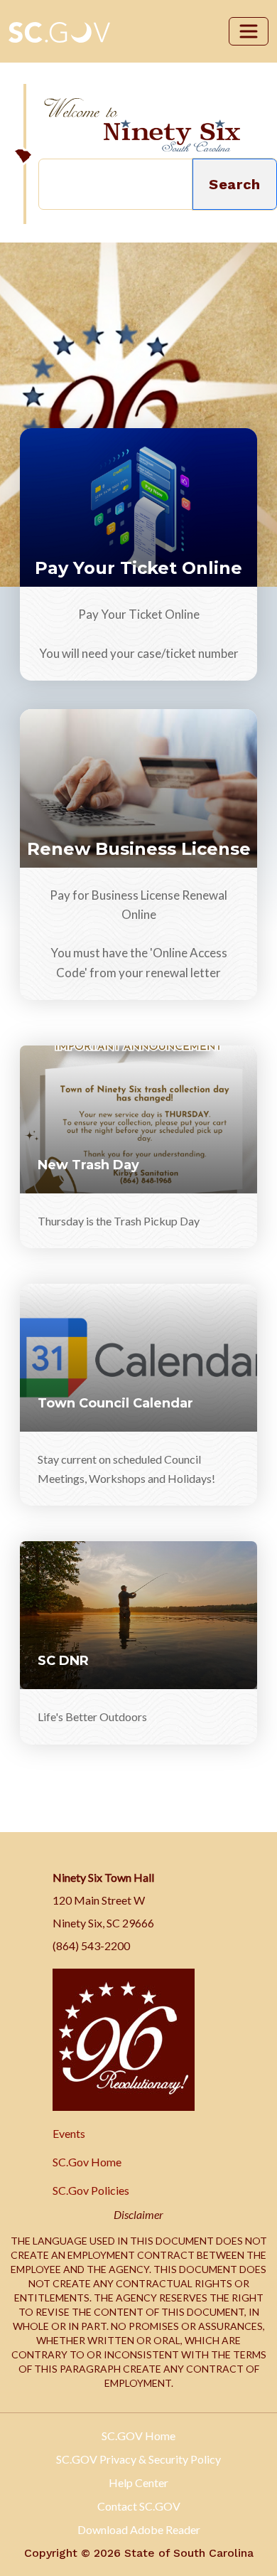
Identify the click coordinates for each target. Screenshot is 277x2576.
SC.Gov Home (87, 2162)
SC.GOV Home (138, 2436)
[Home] (142, 125)
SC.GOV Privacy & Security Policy (138, 2459)
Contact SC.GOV (139, 2506)
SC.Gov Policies (91, 2190)
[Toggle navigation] (249, 31)
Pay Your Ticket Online (138, 568)
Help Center (138, 2482)
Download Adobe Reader (139, 2529)
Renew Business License (139, 849)
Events (69, 2133)
